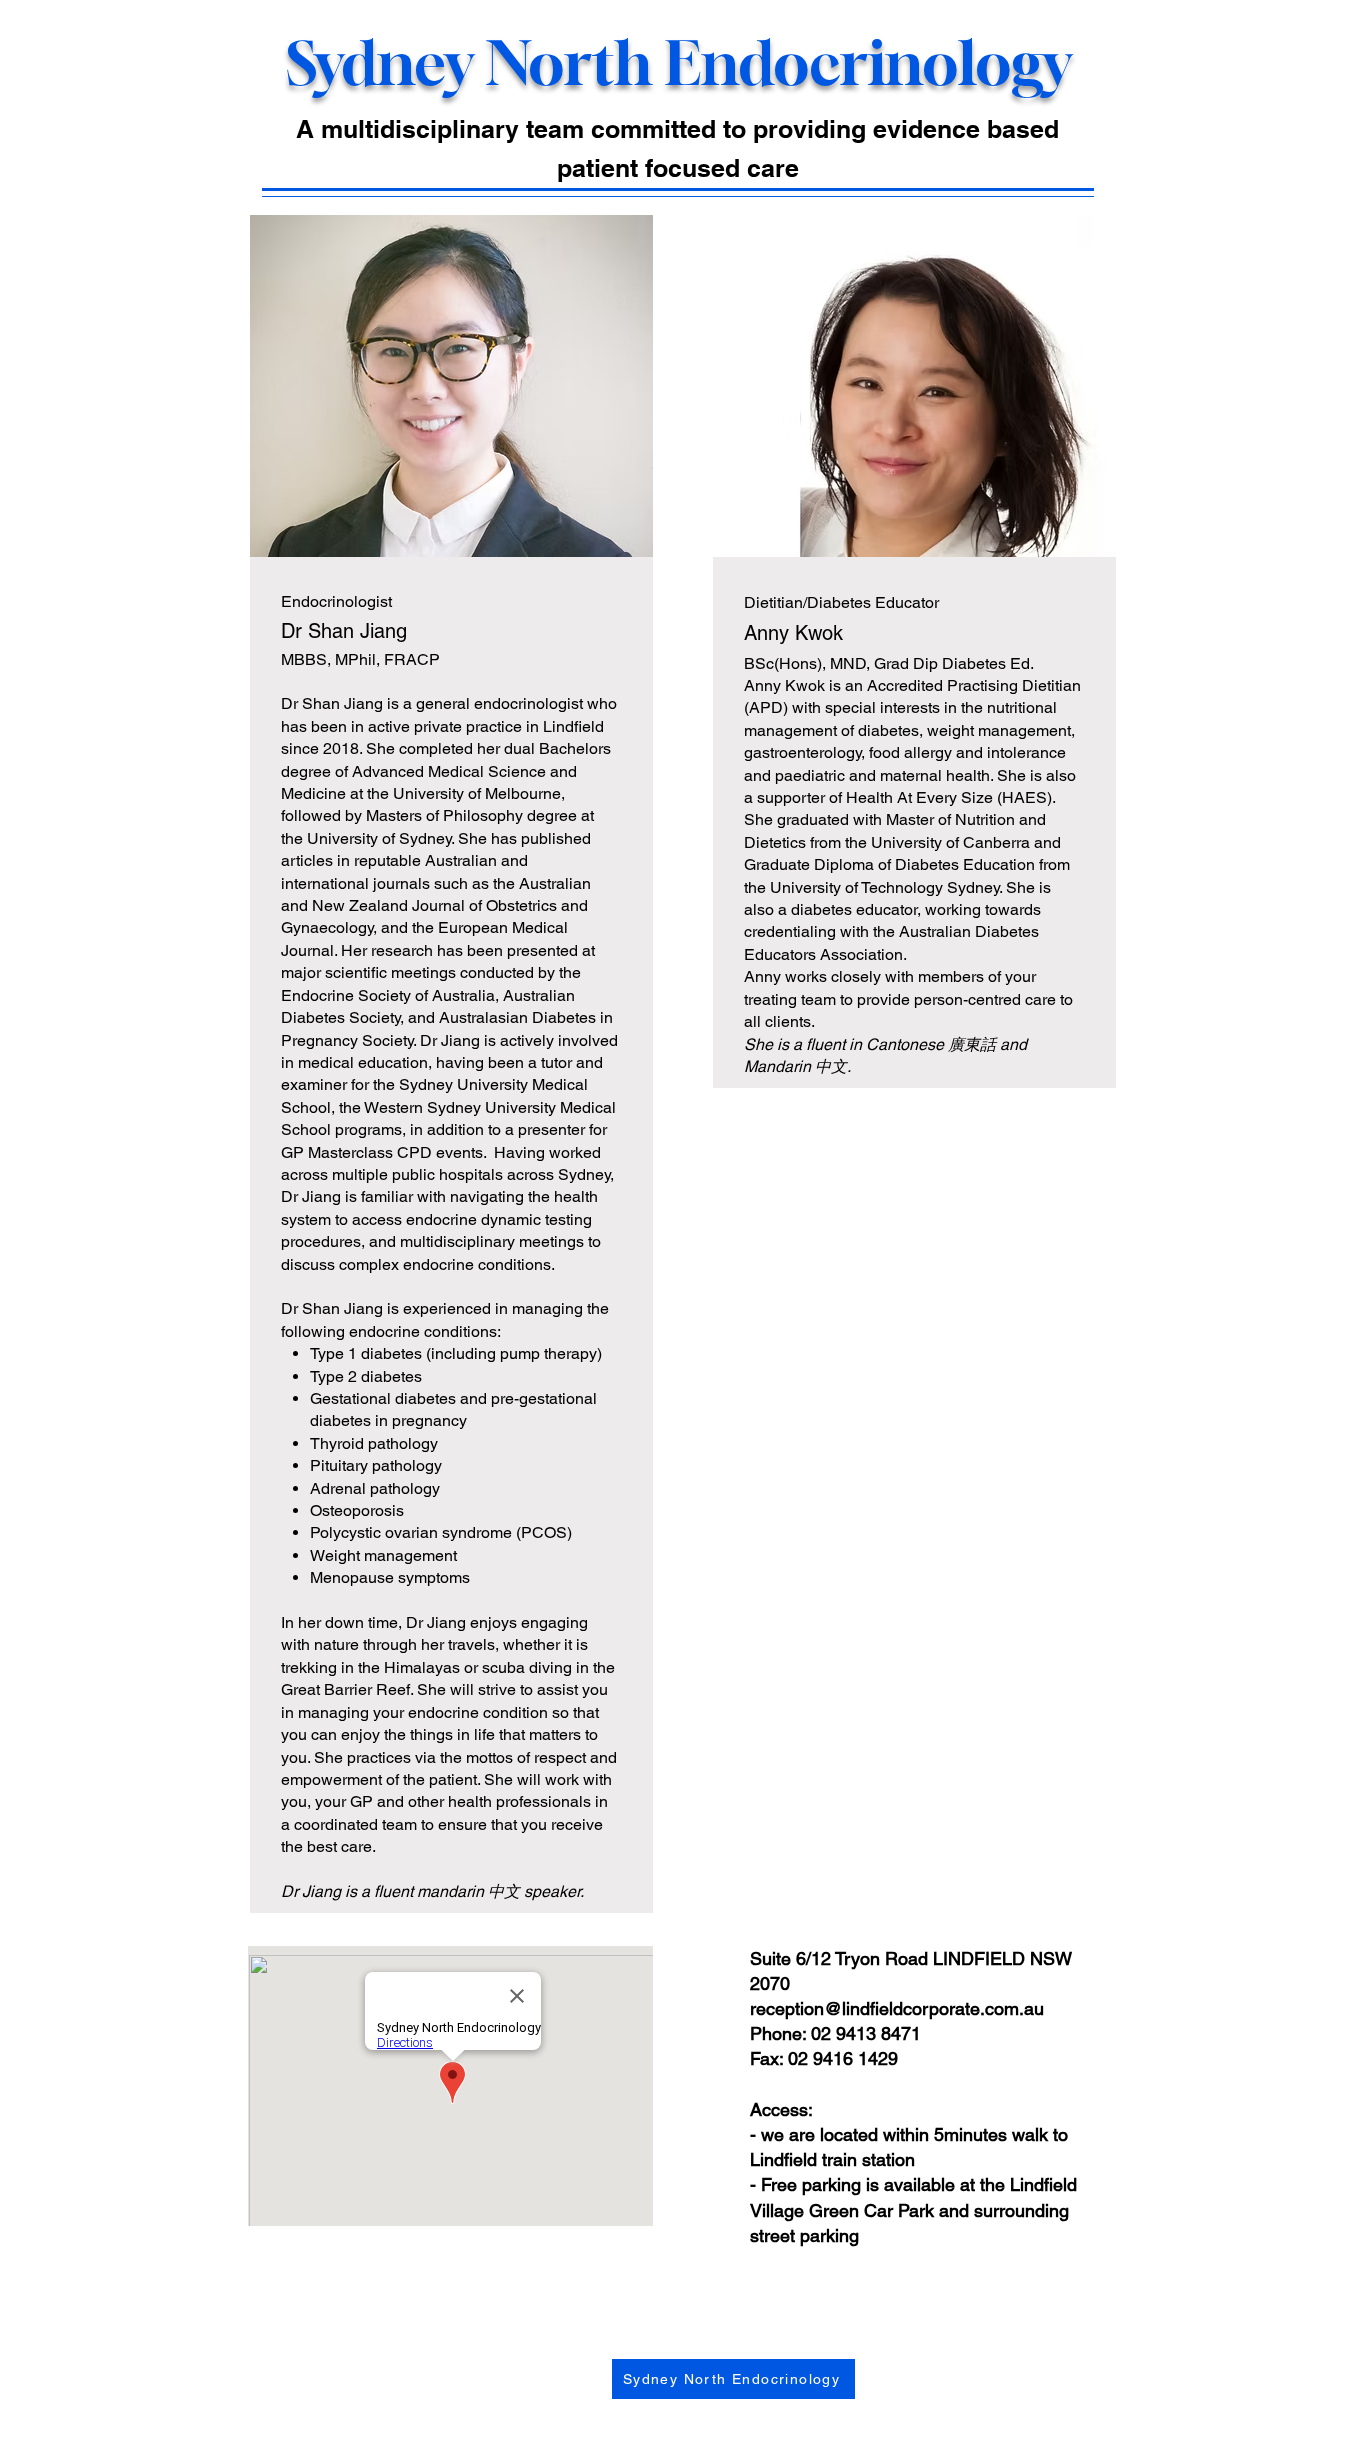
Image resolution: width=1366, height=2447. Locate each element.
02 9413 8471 (866, 2033)
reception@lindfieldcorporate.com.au (897, 2008)
